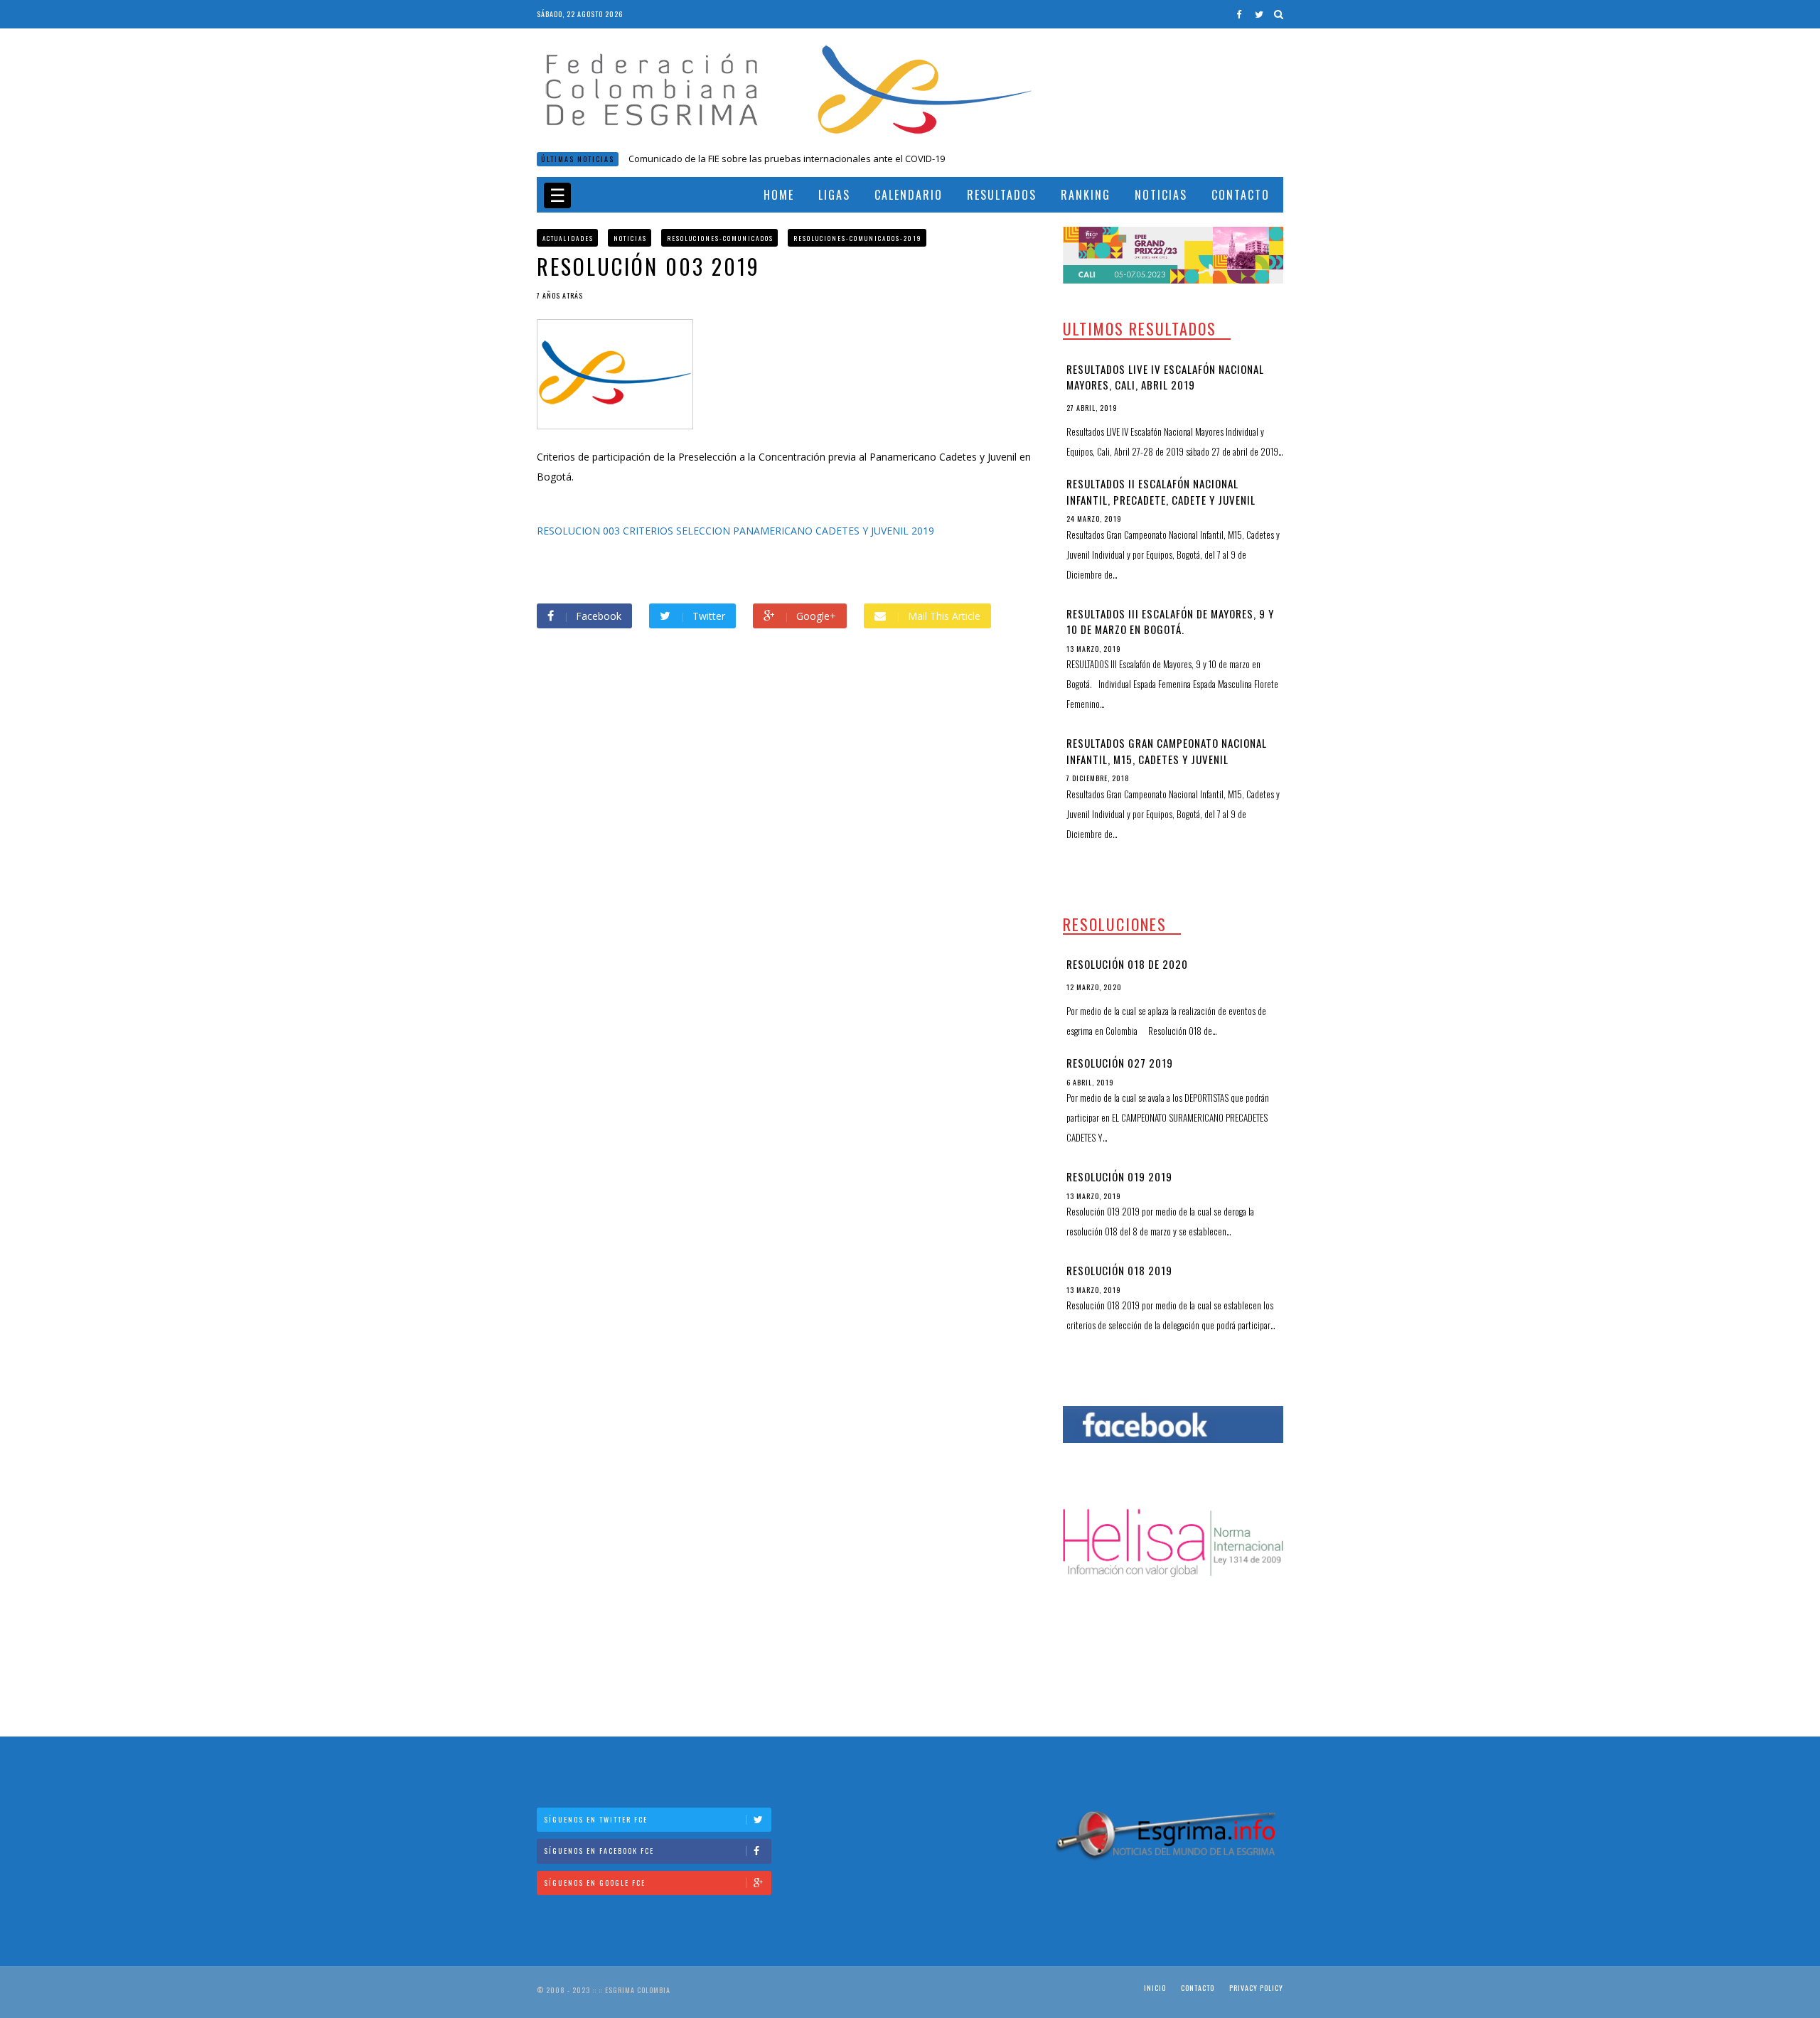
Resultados (1002, 195)
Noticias (1161, 195)
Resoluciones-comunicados (720, 238)
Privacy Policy (1256, 1988)
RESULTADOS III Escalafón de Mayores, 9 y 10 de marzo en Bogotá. (1170, 622)
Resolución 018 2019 (1119, 1270)
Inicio (1155, 1988)
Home (779, 195)
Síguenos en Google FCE (595, 1883)
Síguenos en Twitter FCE (596, 1819)
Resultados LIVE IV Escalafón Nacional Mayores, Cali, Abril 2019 (1165, 377)
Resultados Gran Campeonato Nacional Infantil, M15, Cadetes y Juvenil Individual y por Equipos (1167, 759)
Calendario (909, 195)
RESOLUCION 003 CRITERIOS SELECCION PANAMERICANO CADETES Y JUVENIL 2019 (735, 531)
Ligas (834, 195)
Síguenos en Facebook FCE (599, 1851)
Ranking (1086, 195)
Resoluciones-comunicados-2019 (858, 238)
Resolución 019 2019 (1119, 1176)
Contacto (1241, 195)
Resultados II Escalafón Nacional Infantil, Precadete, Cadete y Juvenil (1161, 492)
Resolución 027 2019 (1120, 1063)
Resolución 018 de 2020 (679, 159)
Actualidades (568, 238)
